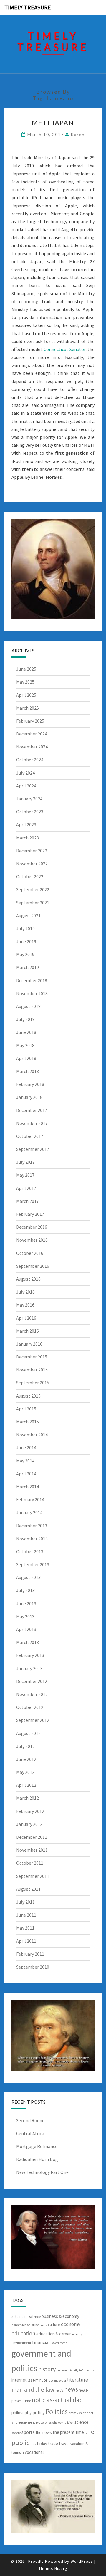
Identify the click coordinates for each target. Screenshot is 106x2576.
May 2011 (25, 1928)
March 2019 (28, 967)
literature (78, 2380)
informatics (87, 2370)
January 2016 (29, 1344)
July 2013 (25, 1590)
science (81, 2422)
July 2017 (25, 1162)
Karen (78, 134)
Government (59, 2343)
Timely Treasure (28, 7)
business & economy (60, 2316)
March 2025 (28, 708)
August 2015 (28, 1396)
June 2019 (26, 941)
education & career (54, 2334)
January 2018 (29, 1097)
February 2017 (30, 1214)
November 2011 (32, 1850)
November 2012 (32, 1694)
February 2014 (30, 1499)
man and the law (33, 2389)
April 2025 (26, 695)
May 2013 (25, 1616)
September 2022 (33, 889)
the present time (68, 2432)
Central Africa (30, 2133)
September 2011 (33, 1876)
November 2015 (32, 1370)
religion (69, 2423)
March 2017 (28, 1201)
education (23, 2333)
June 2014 (26, 1447)
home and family (67, 2370)
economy (71, 2324)
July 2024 (25, 773)
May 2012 (25, 1772)
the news (44, 2432)
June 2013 (26, 1603)
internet (19, 2380)
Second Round (30, 2120)
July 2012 (25, 1746)
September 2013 (33, 1564)
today (42, 2444)
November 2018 (32, 993)
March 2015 (28, 1422)
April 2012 (26, 1785)
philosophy (21, 2413)
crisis (43, 2325)
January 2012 (29, 1824)
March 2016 (28, 1331)
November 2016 (32, 1240)
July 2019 (25, 928)
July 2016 (25, 1292)
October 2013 (30, 1551)
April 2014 (26, 1474)
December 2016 (32, 1227)
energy (77, 2334)
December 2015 (32, 1357)
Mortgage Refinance (37, 2146)
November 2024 (32, 747)
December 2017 (32, 1110)
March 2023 (28, 838)
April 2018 (26, 1058)
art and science (29, 2316)
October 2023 (30, 812)
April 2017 (26, 1188)
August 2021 (28, 916)
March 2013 (28, 1642)
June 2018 (26, 1032)
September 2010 (33, 1967)
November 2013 (32, 1539)
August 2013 (28, 1577)
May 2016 (25, 1305)
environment (21, 2343)
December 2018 (32, 980)
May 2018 (25, 1045)
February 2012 (30, 1811)
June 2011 (26, 1915)
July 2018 (25, 1019)
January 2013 (29, 1668)
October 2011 (30, 1863)
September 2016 (33, 1266)
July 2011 (25, 1902)
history (47, 2369)
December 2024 (32, 734)
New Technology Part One (42, 2172)
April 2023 (26, 824)
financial (41, 2342)
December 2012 (32, 1681)
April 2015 (26, 1409)
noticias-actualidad (57, 2400)
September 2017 (33, 1149)
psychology (56, 2423)
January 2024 (29, 799)
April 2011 (26, 1941)
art (14, 2316)
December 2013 (32, 1526)
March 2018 (28, 1071)
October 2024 (30, 760)
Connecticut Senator (65, 349)
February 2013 (30, 1655)
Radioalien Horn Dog (37, 2159)
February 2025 (30, 721)
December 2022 (32, 851)
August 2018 (28, 1006)
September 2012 (33, 1720)
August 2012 (28, 1733)
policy (38, 2412)
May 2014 (25, 1461)
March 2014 (28, 1487)
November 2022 (32, 864)
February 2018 (30, 1084)
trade (53, 2443)
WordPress (82, 2561)
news (71, 2389)
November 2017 (32, 1123)
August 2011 (28, 1889)
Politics (57, 2412)
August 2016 (28, 1279)
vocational (34, 2452)
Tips (33, 2444)
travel (64, 2443)
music (59, 2391)
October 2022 (30, 876)
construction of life (25, 2325)
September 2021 (33, 903)
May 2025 (25, 682)
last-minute (38, 2380)
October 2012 (30, 1707)
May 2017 (25, 1175)
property (42, 2423)
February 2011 (30, 1954)
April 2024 (26, 786)
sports (28, 2432)
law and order (57, 2381)
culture (54, 2325)
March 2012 (28, 1798)
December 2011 (32, 1837)
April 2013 (26, 1629)
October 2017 (30, 1136)
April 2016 (26, 1318)
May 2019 (25, 954)
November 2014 (32, 1435)
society (16, 2433)
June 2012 (26, 1759)
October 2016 (30, 1253)
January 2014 (29, 1512)
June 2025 (26, 669)
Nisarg (61, 2568)
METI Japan (53, 123)
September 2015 (33, 1383)
